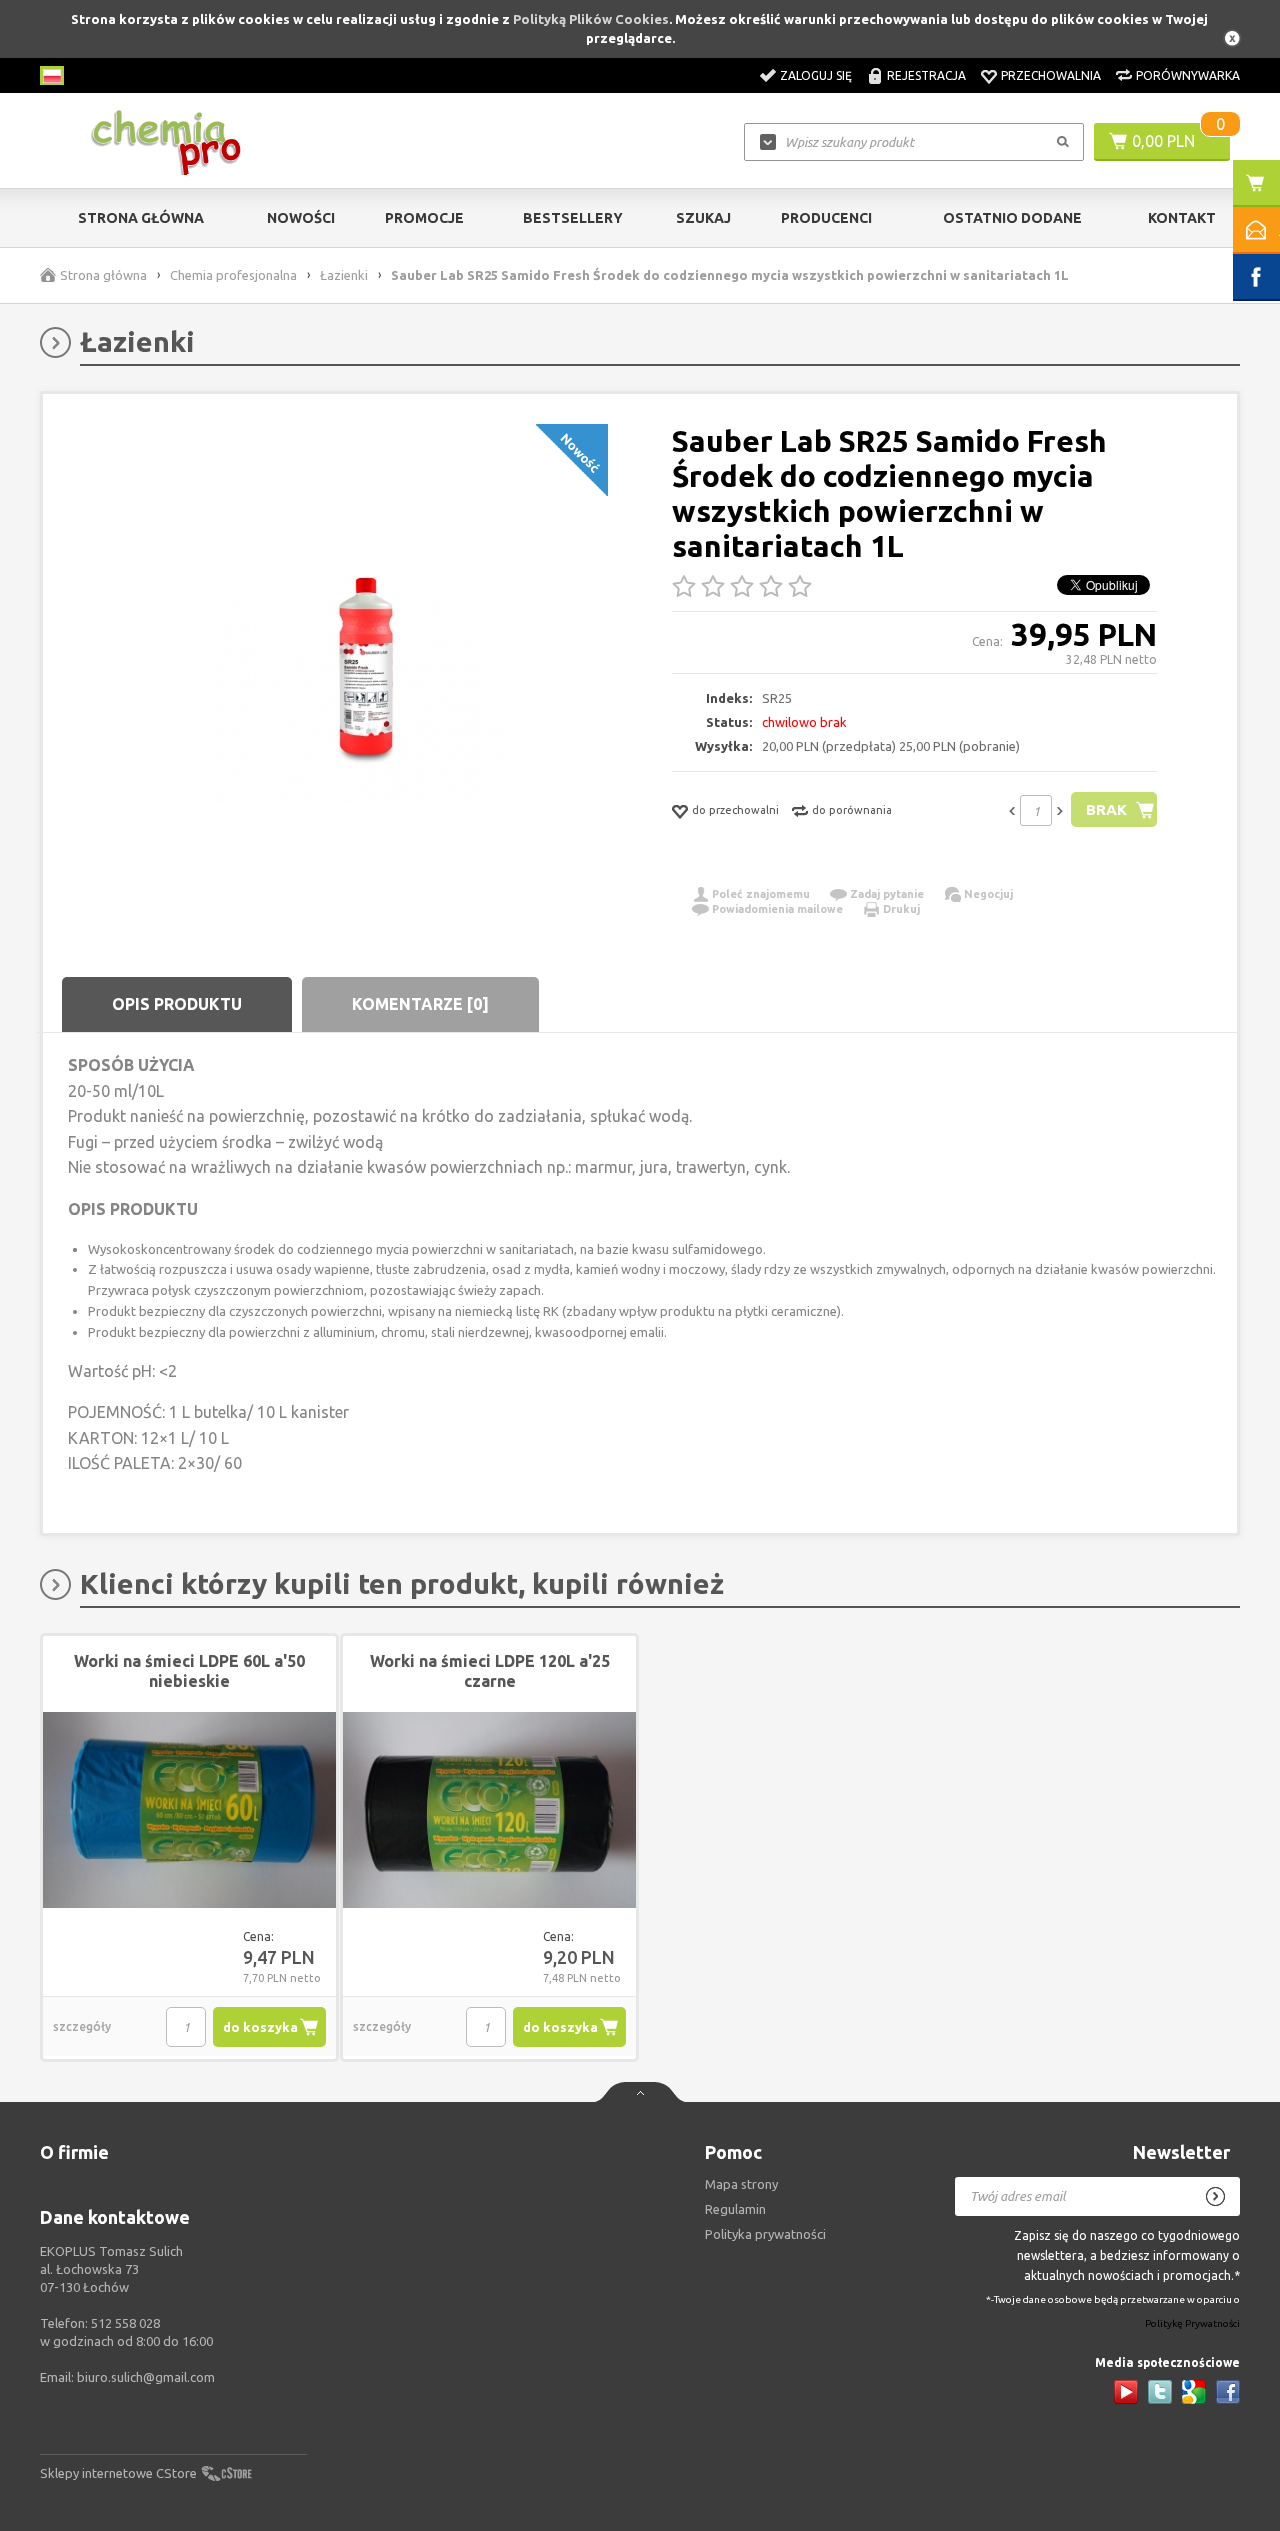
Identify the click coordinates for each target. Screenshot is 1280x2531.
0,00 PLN (1163, 141)
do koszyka (260, 2027)
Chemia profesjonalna (233, 275)
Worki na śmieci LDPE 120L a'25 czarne (490, 1671)
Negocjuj (988, 894)
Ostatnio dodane (1012, 218)
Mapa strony (741, 2184)
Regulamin (735, 2209)
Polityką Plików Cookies (591, 19)
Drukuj (901, 909)
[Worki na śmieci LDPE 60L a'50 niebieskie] (189, 1811)
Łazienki (344, 275)
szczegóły (82, 2026)
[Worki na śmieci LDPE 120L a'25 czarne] (489, 1811)
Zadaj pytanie (887, 894)
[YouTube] (1126, 2392)
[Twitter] (1160, 2392)
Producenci (826, 218)
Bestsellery (573, 218)
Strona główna (141, 218)
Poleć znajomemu (761, 894)
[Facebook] (1228, 2392)
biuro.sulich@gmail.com (146, 2377)
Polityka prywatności (765, 2234)
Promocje (424, 218)
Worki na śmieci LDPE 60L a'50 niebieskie (189, 1671)
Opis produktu (177, 1004)
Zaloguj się (816, 75)
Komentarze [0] (420, 1004)
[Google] (1194, 2392)
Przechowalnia (1051, 75)
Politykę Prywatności (1192, 2324)
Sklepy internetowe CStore (118, 2473)
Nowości (301, 218)
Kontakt (1182, 218)
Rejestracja (926, 75)
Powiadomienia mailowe (777, 909)
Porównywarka (1188, 75)
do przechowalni (735, 810)
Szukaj (703, 218)
